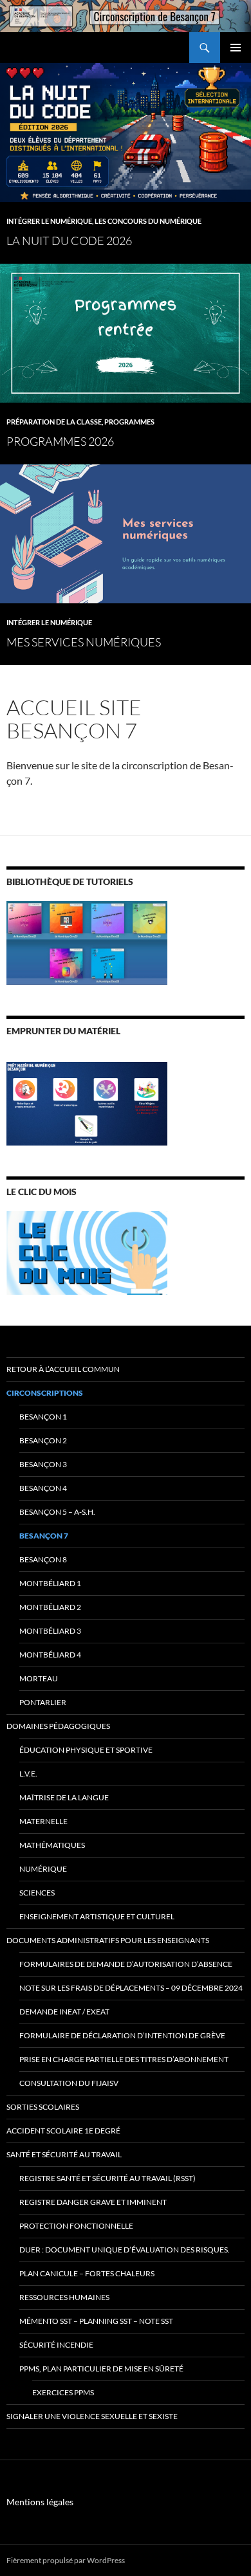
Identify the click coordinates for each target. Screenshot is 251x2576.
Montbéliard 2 (50, 1607)
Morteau (39, 1678)
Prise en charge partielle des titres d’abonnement (124, 2059)
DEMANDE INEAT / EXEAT (64, 2012)
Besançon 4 (43, 1488)
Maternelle (43, 1821)
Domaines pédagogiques (58, 1726)
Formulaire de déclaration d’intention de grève (122, 2035)
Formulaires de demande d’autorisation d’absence (126, 1964)
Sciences (37, 1893)
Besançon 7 (44, 1536)
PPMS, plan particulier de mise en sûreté (101, 2369)
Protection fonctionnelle (76, 2226)
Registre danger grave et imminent (93, 2202)
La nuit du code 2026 (69, 241)
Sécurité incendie (56, 2345)
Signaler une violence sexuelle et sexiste (92, 2416)
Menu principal (236, 48)
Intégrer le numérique (49, 221)
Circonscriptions (45, 1393)
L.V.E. (28, 1774)
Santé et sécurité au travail (64, 2154)
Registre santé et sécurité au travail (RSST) (107, 2178)
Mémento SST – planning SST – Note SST (96, 2321)
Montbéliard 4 (50, 1655)
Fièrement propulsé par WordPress (66, 2560)
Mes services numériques (84, 642)
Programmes (129, 422)
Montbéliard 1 (50, 1583)
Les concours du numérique (148, 221)
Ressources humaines (64, 2297)
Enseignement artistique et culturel (97, 1916)
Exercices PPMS (63, 2392)
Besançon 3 (43, 1464)
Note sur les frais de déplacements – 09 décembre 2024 (131, 1988)
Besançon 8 (43, 1559)
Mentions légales (40, 2502)
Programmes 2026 (60, 441)
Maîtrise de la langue (64, 1797)
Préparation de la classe (54, 422)
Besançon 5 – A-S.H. (57, 1512)
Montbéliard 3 (50, 1631)
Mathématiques (52, 1845)
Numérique (43, 1869)
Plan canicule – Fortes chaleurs (87, 2273)
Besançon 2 (43, 1440)
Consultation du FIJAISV (69, 2083)
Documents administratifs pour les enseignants (108, 1940)
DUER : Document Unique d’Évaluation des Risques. (125, 2250)
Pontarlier (43, 1702)
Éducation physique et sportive (86, 1750)
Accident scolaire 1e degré (63, 2131)
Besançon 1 (43, 1417)
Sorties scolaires (43, 2107)
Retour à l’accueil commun (63, 1369)
